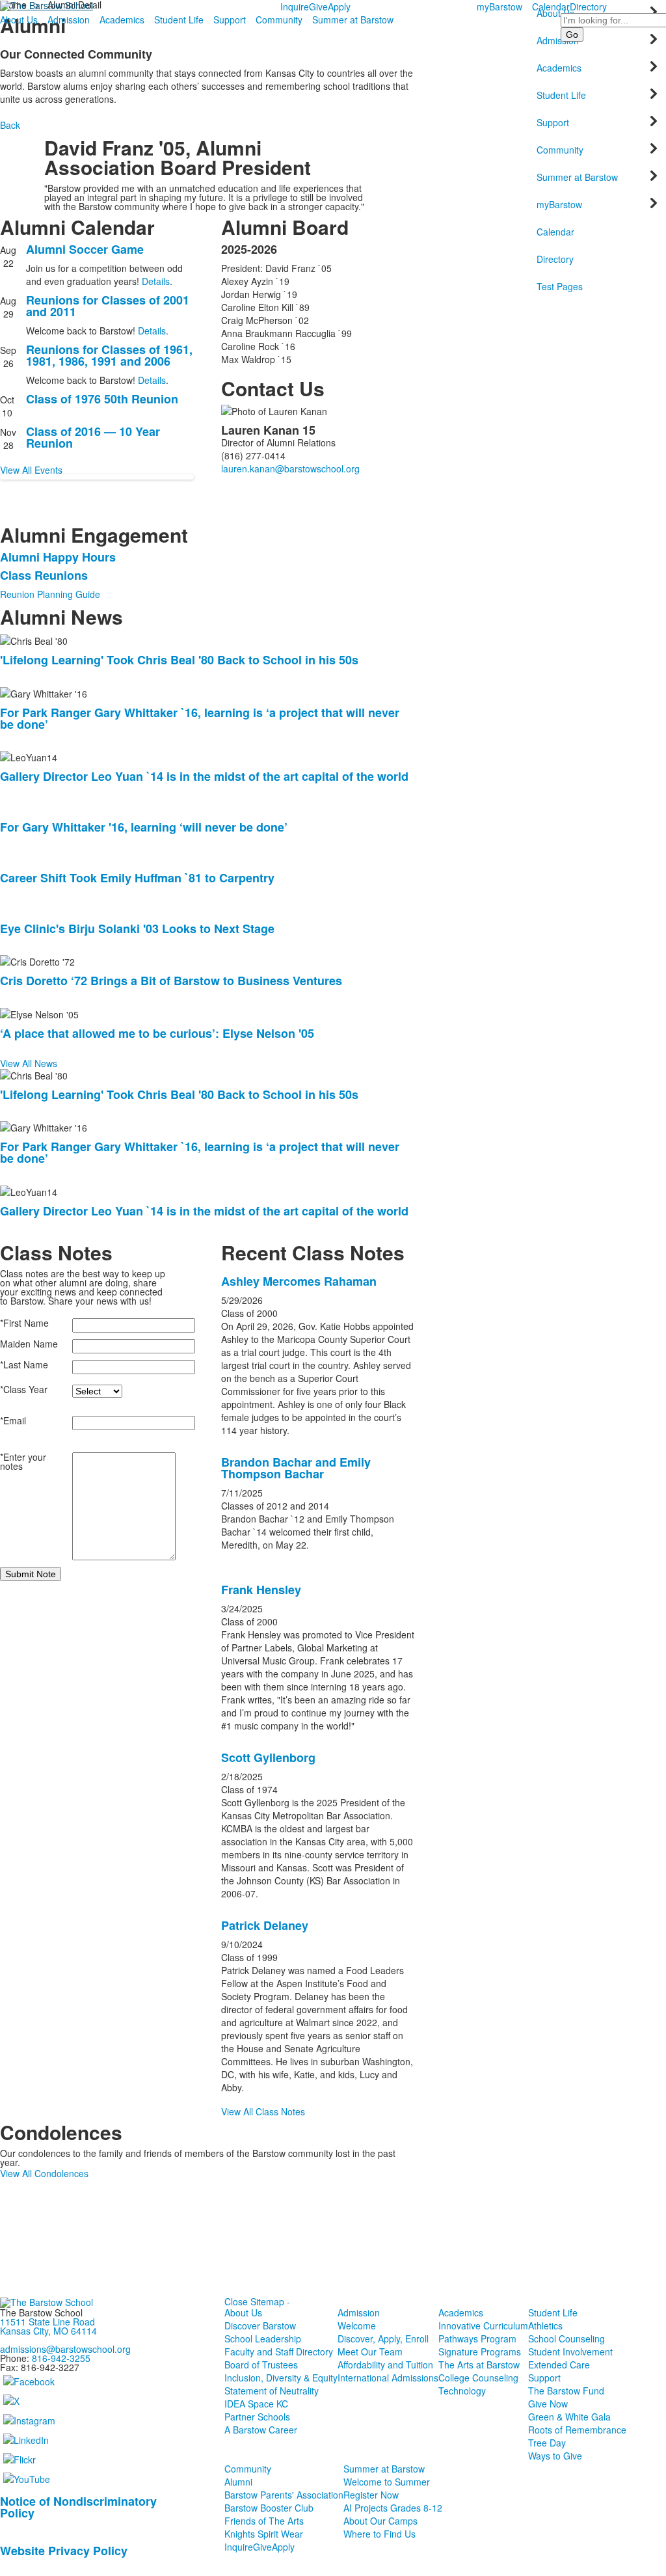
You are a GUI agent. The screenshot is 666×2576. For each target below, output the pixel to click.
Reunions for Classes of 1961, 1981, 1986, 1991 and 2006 (109, 355)
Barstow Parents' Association (284, 2495)
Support (230, 20)
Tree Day (547, 2443)
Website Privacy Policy (64, 2551)
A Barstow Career (261, 2430)
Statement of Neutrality (272, 2391)
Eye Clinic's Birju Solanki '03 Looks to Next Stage (137, 929)
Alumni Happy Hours (58, 557)
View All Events (31, 470)
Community (279, 20)
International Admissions (388, 2378)
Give (318, 7)
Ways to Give (555, 2456)
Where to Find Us (380, 2534)
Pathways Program (477, 2339)
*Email (13, 1420)
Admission (69, 20)
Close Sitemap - (257, 2301)
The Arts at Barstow (479, 2365)
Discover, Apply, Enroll (383, 2339)
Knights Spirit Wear (264, 2534)
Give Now (548, 2404)
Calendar (551, 7)
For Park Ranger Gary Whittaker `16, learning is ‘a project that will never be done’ (200, 718)
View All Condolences (44, 2173)
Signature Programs (480, 2352)
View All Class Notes (263, 2111)
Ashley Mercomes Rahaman (299, 1281)
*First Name (24, 1323)
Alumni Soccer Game (85, 249)
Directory (588, 7)
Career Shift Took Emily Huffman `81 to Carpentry (137, 878)
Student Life (179, 20)
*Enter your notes (23, 1461)
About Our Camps (380, 2521)
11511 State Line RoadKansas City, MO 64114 (48, 2326)
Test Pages (560, 286)
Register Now (371, 2495)
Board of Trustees (261, 2365)
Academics (122, 20)
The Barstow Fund (566, 2391)
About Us (19, 20)
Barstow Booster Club (269, 2508)
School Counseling (566, 2339)
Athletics (545, 2325)
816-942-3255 (61, 2358)
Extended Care (559, 2365)
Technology (462, 2391)
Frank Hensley (261, 1590)
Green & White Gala (569, 2417)
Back (10, 125)
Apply (339, 7)
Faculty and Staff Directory (279, 2352)
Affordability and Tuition (385, 2365)
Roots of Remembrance (577, 2430)
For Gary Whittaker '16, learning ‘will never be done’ (144, 827)
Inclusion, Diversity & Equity (281, 2378)
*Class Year (24, 1389)
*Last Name (24, 1364)
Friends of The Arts (264, 2521)
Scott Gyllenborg (268, 1757)
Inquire (295, 7)
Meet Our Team (370, 2352)
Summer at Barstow (353, 20)
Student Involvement (570, 2352)
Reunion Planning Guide (50, 594)
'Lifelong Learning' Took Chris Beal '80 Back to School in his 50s (179, 660)
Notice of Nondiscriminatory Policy (78, 2507)
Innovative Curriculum (483, 2325)
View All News (29, 1063)
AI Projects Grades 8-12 (393, 2508)
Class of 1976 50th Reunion (102, 399)
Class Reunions (44, 575)
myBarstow (499, 7)
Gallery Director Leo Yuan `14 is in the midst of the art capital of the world (204, 776)
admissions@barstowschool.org (65, 2349)
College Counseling (478, 2378)
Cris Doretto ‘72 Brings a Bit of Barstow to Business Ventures (171, 981)
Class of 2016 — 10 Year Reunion (93, 437)
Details (156, 281)
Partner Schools (257, 2417)
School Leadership (263, 2339)
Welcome (357, 2325)
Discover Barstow (260, 2325)
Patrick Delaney (265, 1925)
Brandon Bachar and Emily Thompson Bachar (296, 1468)
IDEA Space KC (256, 2404)
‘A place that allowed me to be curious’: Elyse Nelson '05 (157, 1033)
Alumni (238, 2482)
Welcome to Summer (387, 2482)
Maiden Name (29, 1344)
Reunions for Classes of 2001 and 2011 (108, 306)
